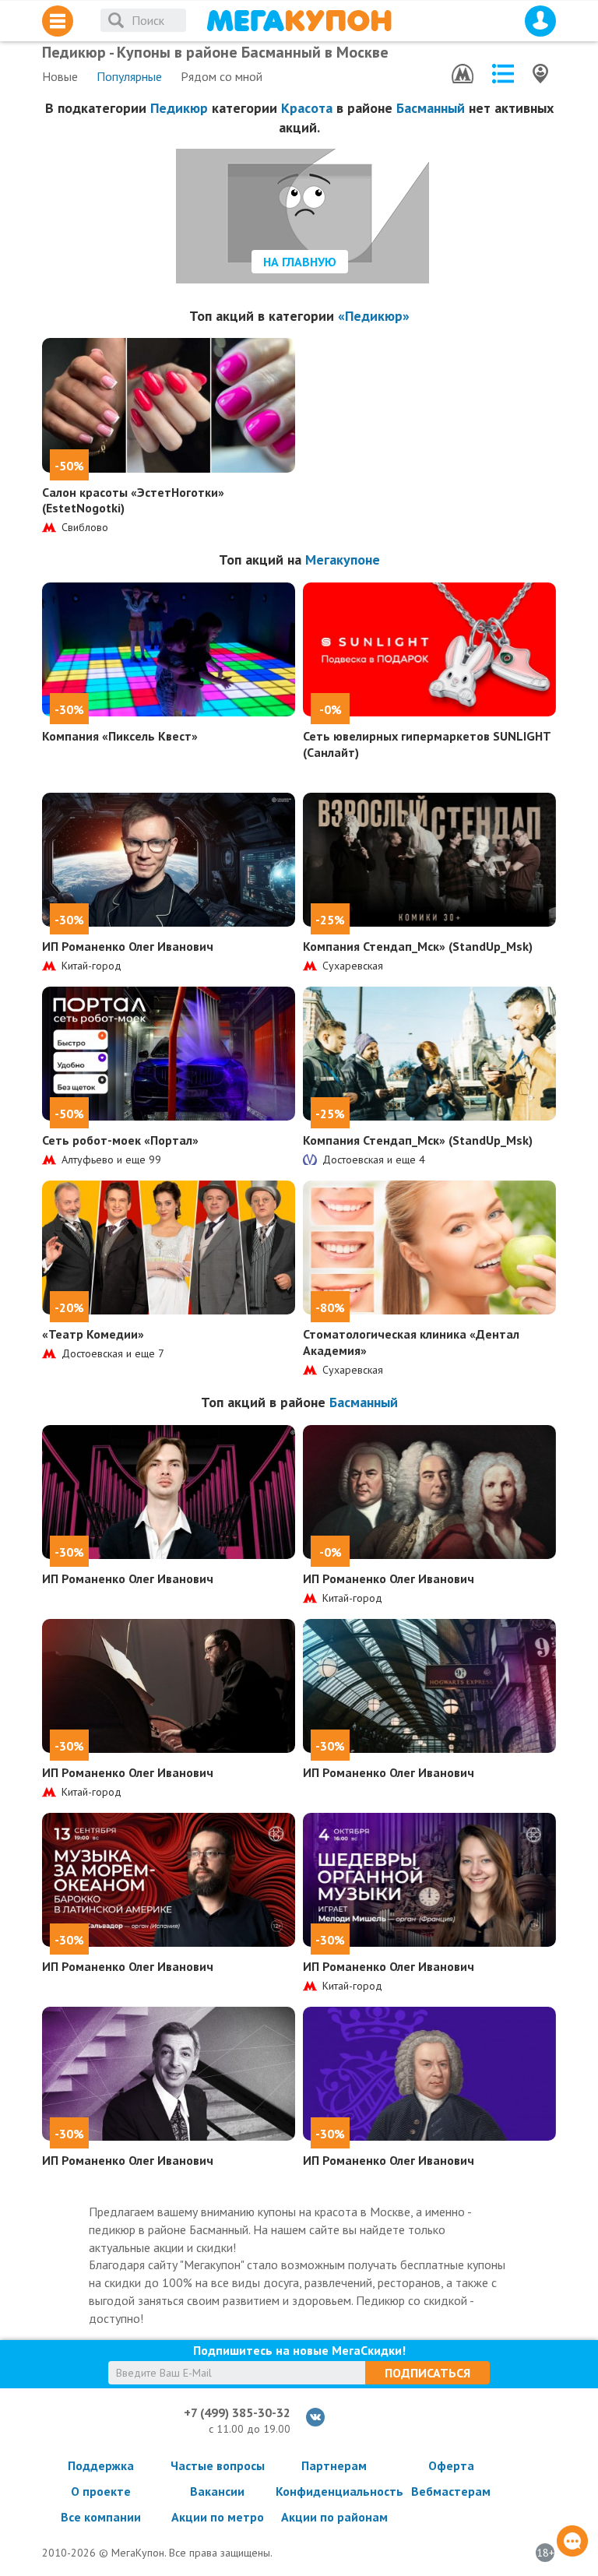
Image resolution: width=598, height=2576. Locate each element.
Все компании (101, 2517)
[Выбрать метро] (463, 74)
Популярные (129, 76)
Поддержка (101, 2465)
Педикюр (179, 108)
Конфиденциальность (334, 2491)
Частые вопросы (218, 2465)
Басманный (431, 108)
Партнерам (334, 2465)
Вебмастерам (451, 2491)
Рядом (222, 76)
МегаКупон (299, 21)
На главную (300, 262)
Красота (307, 108)
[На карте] (540, 74)
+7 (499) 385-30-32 (237, 2412)
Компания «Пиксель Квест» (120, 736)
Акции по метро (218, 2517)
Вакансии (217, 2491)
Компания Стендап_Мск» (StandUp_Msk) (418, 946)
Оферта (451, 2465)
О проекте (101, 2491)
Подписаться (427, 2373)
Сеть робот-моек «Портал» (120, 1140)
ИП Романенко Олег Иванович (128, 946)
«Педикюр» (374, 316)
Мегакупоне (343, 560)
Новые (60, 76)
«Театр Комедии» (93, 1334)
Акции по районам (334, 2517)
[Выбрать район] (503, 74)
